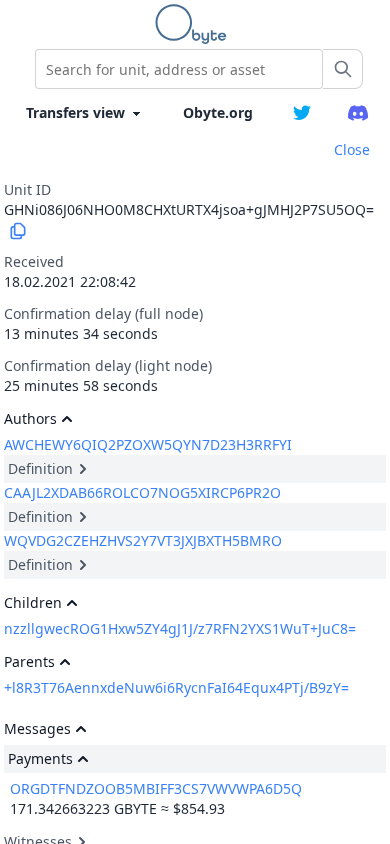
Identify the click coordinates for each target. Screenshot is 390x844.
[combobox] (179, 69)
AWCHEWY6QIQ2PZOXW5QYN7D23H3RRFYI (148, 444)
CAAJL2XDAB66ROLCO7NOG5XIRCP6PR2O (142, 492)
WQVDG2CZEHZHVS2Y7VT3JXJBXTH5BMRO (143, 540)
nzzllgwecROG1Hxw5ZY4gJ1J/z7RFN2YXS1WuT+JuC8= (180, 628)
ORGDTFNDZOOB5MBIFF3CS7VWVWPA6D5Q (156, 788)
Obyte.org (218, 112)
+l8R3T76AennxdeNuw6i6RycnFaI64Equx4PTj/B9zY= (176, 687)
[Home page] (195, 24)
